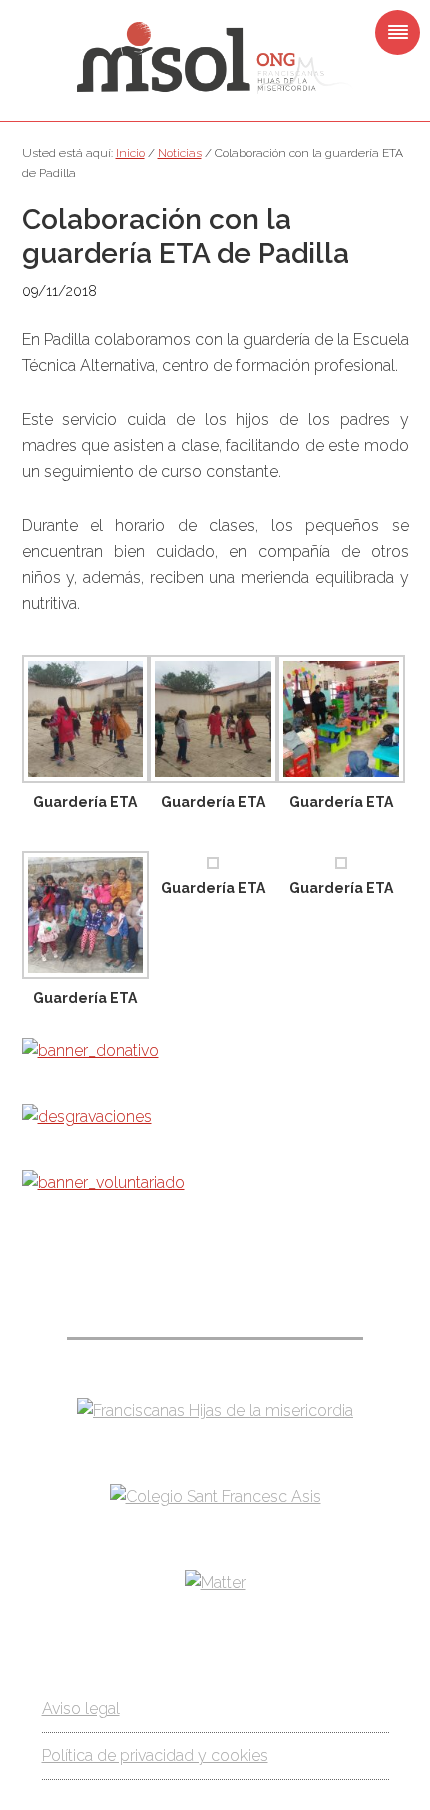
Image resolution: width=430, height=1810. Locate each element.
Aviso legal (81, 1708)
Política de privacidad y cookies (155, 1755)
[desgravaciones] (87, 1116)
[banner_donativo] (90, 1050)
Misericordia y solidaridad (215, 58)
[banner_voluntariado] (103, 1182)
